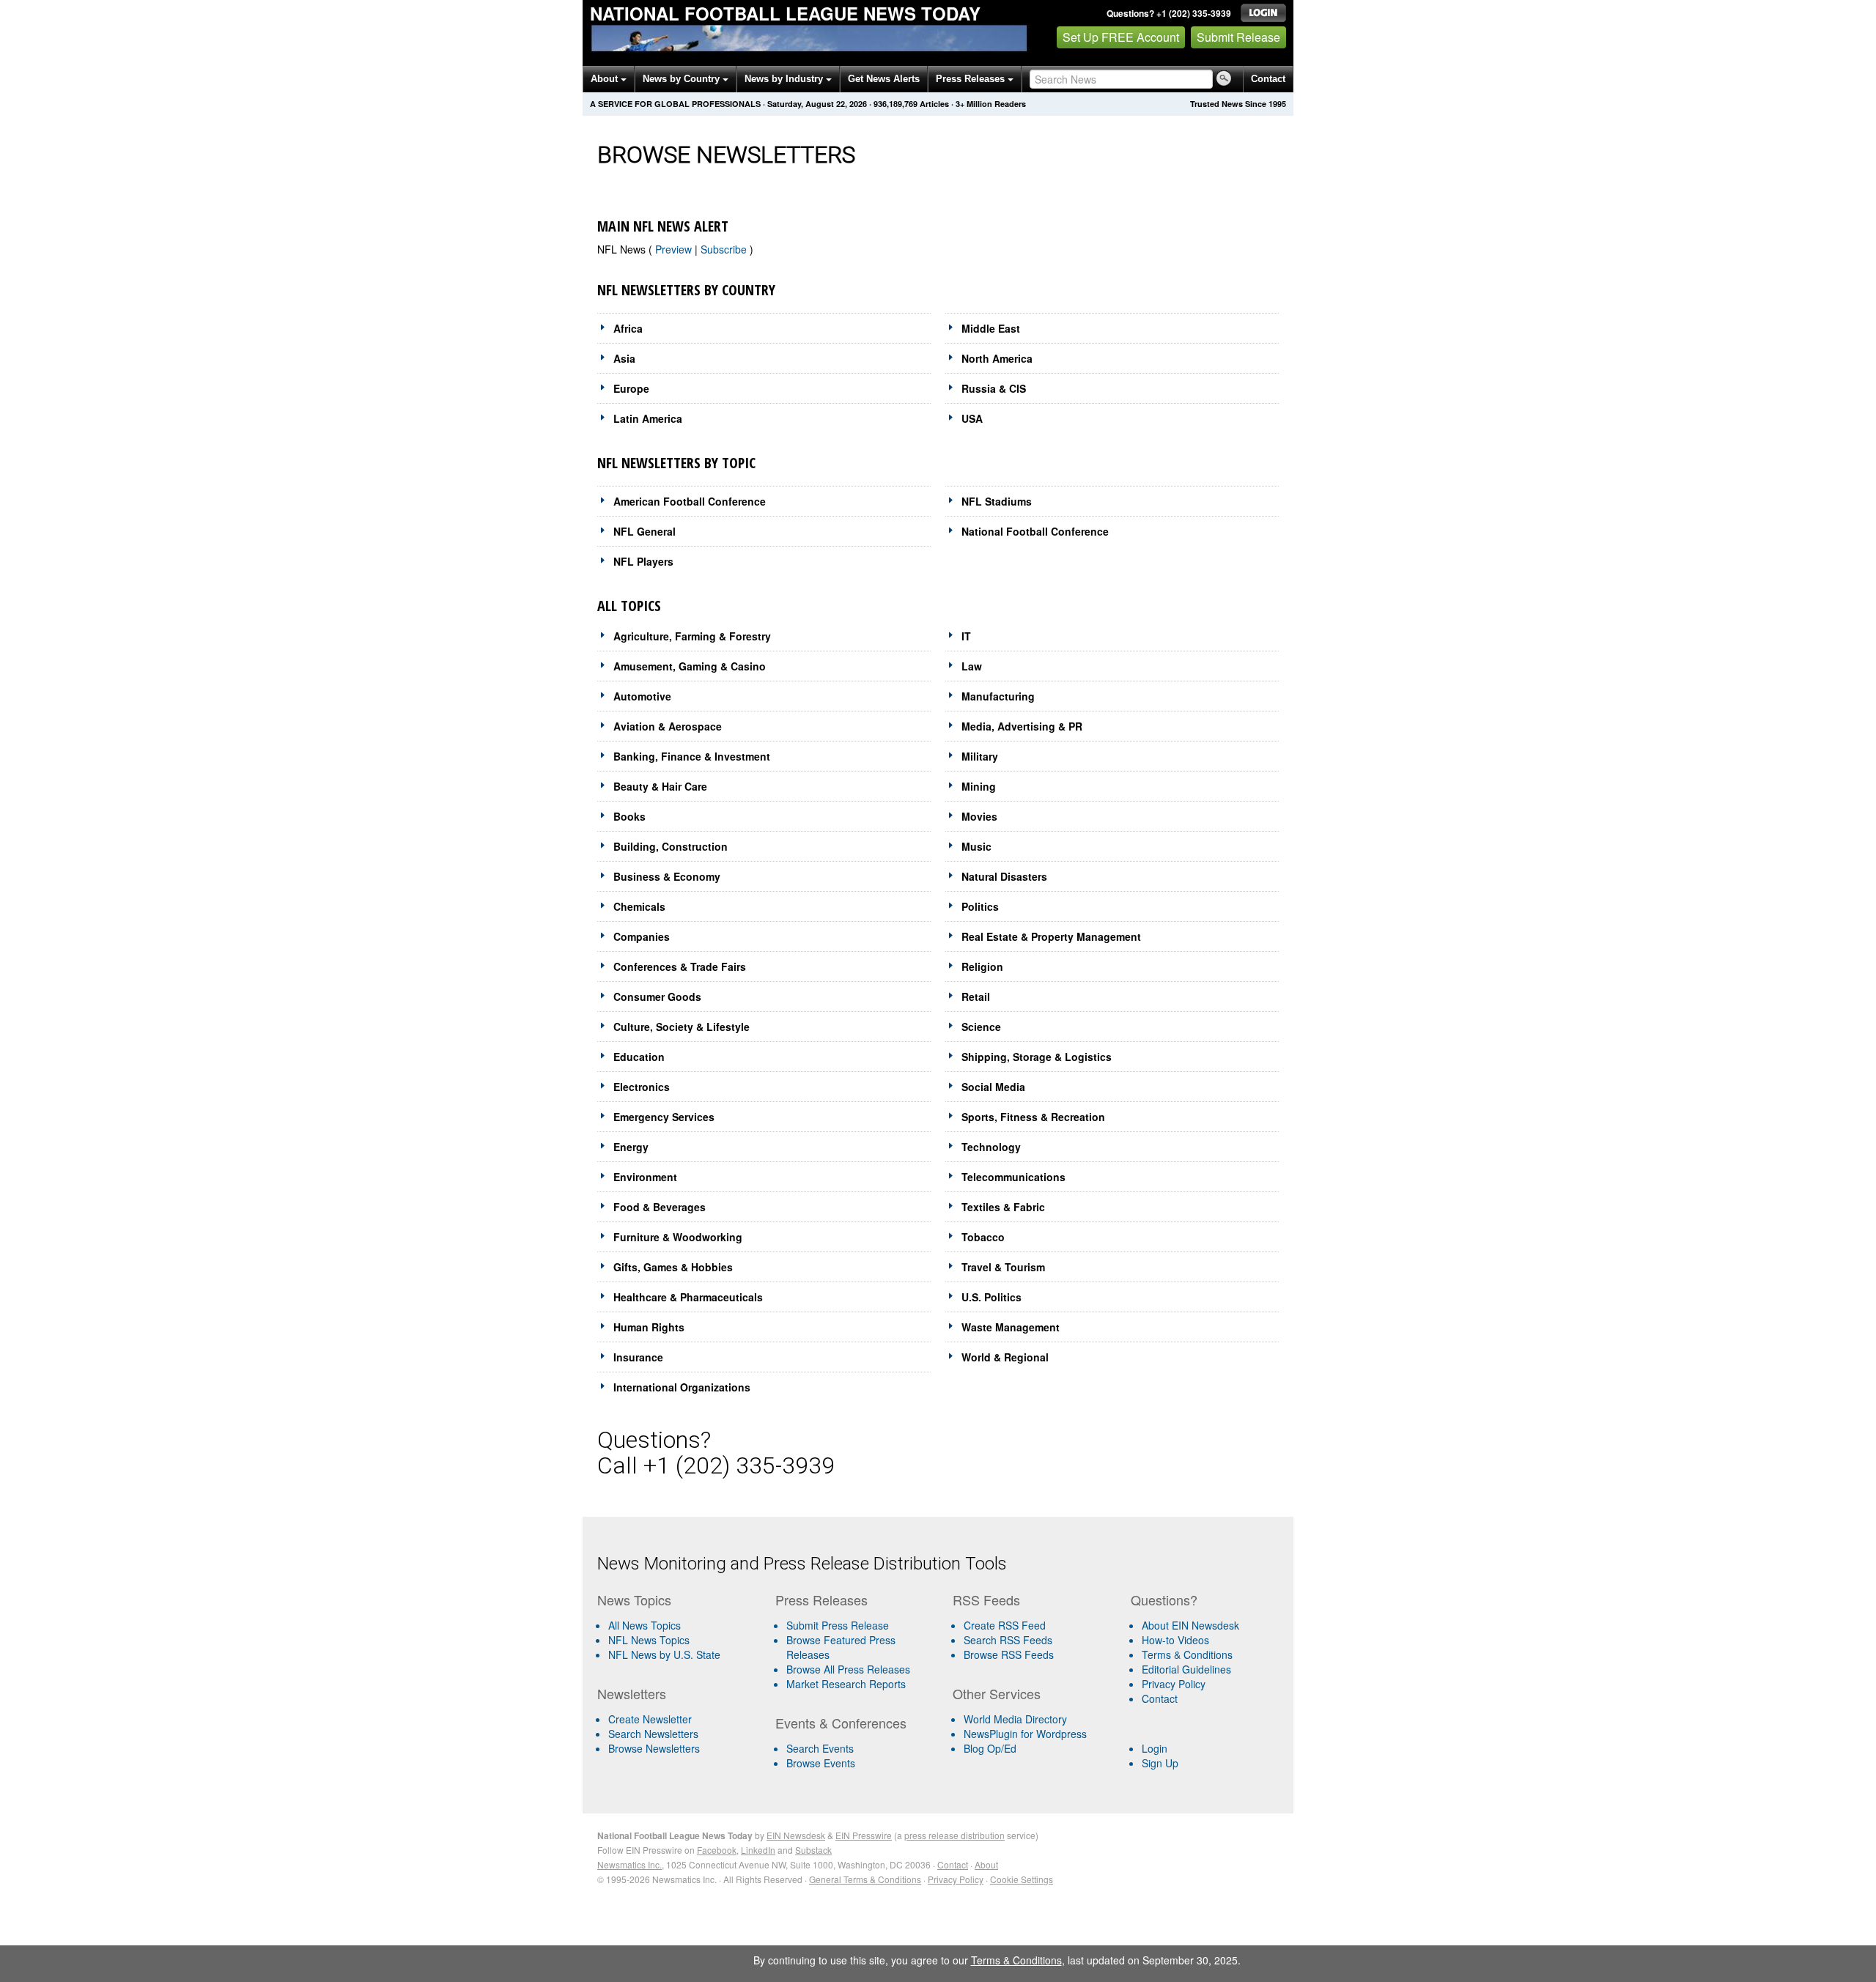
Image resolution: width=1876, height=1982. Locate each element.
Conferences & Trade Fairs (680, 966)
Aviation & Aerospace (668, 726)
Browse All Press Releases (848, 1669)
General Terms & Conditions (865, 1879)
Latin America (648, 418)
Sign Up (1160, 1763)
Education (639, 1057)
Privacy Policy (1174, 1684)
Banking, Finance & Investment (692, 756)
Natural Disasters (1004, 876)
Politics (980, 906)
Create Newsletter (650, 1719)
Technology (991, 1147)
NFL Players (643, 561)
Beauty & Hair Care (660, 786)
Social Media (993, 1087)
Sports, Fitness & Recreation (1033, 1117)
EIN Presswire (864, 1835)
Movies (979, 816)
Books (629, 816)
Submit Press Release (838, 1625)
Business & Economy (667, 876)
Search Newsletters (653, 1734)
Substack (813, 1850)
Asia (624, 358)
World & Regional (1005, 1357)
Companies (642, 936)
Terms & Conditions (1187, 1654)
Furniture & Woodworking (678, 1237)
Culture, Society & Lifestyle (682, 1027)
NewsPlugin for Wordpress (1025, 1734)
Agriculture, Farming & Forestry (692, 636)
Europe (631, 388)
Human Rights (649, 1327)
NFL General (645, 531)
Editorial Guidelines (1186, 1669)
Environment (645, 1177)
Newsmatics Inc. (629, 1864)
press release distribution (954, 1835)
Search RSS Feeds (1008, 1640)
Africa (628, 328)
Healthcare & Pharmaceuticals (688, 1297)
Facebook (717, 1850)
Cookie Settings (1022, 1879)
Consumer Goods (657, 996)
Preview (675, 249)
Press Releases (972, 79)
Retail (976, 996)
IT (966, 636)
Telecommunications (1013, 1177)
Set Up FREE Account (1121, 37)
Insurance (638, 1357)
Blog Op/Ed (990, 1748)
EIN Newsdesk (796, 1835)
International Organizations (682, 1387)
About (606, 79)
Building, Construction (671, 846)
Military (980, 756)
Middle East (991, 328)
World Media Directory (1015, 1719)
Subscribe (725, 249)
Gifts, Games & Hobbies (673, 1267)
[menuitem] (680, 1640)
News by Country (683, 79)
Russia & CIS (994, 388)
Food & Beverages (660, 1207)
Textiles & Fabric (1003, 1207)
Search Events (820, 1748)
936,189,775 (895, 104)
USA (972, 418)
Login (1155, 1748)
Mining (979, 786)
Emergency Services (664, 1117)
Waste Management (1011, 1327)
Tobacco (983, 1237)
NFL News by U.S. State (664, 1654)
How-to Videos (1175, 1640)
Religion (982, 966)
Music (976, 846)
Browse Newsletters (654, 1748)
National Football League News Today (785, 13)
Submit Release (1238, 37)
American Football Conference (690, 501)
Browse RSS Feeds (1009, 1654)
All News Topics (645, 1625)
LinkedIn (758, 1850)
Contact (1268, 79)
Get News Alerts (884, 79)
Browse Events (821, 1763)
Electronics (642, 1087)
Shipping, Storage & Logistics (1037, 1057)
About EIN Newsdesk (1190, 1625)
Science (981, 1027)
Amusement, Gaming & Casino (690, 666)
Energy (631, 1147)
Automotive (642, 696)
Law (972, 666)
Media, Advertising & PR (1022, 726)
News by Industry (785, 79)
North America (997, 358)
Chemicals (639, 906)
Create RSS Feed (1005, 1625)
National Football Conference (1035, 531)
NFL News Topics (649, 1640)
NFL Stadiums (997, 501)
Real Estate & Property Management (1051, 936)
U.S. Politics (991, 1297)
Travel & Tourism (1003, 1267)
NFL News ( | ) (675, 249)
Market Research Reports (846, 1684)
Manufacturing (998, 696)
